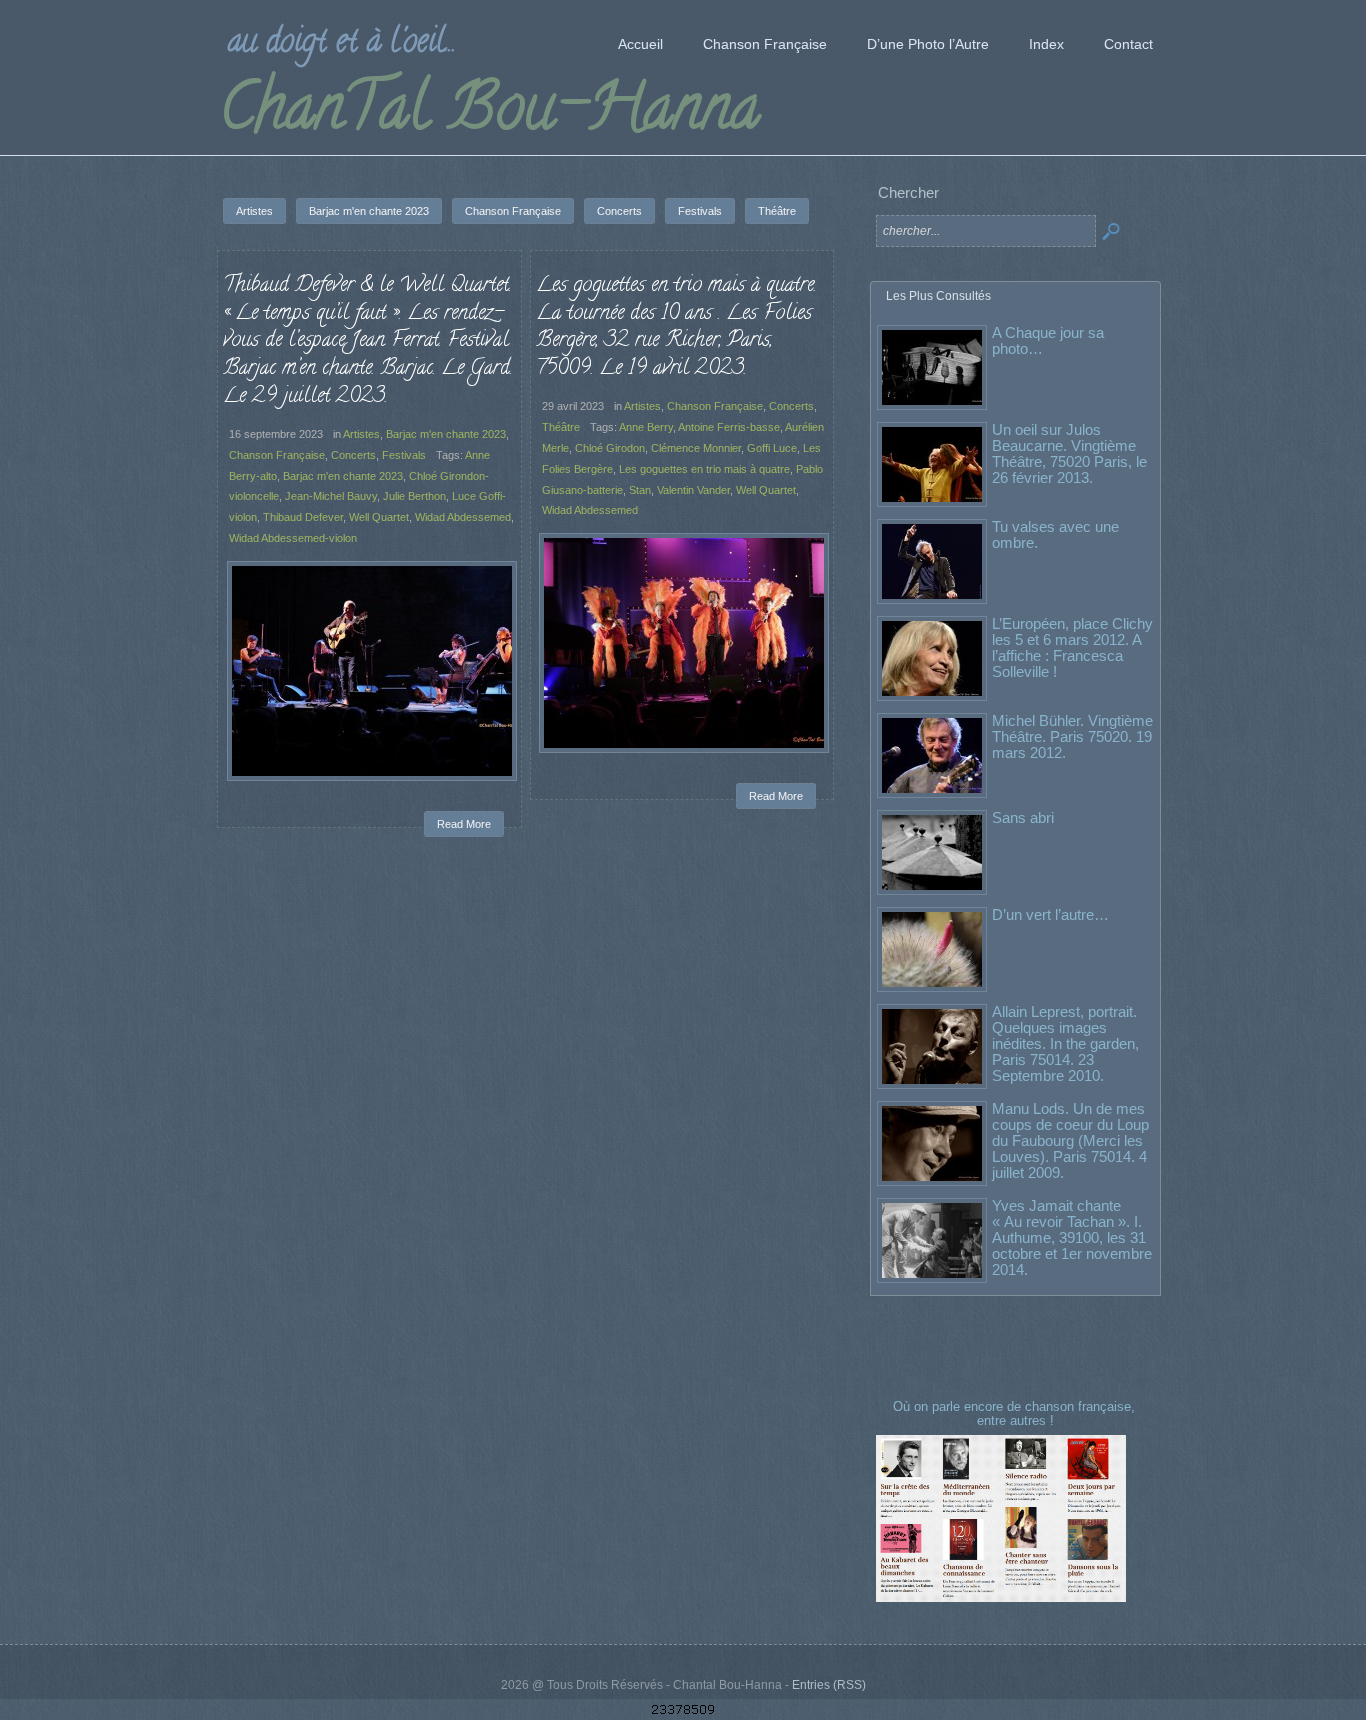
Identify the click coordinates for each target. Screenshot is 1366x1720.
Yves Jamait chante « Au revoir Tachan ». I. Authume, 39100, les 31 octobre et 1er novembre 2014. (1072, 1237)
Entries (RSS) (829, 1685)
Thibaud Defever (303, 517)
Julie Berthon (414, 496)
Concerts (353, 455)
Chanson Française (277, 455)
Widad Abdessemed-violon (293, 538)
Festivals (404, 455)
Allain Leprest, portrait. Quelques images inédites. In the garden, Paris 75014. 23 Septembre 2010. (1065, 1043)
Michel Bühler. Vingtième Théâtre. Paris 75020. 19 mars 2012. (1072, 736)
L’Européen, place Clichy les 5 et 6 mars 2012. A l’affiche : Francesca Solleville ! (1072, 647)
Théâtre (561, 427)
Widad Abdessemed (463, 517)
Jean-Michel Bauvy (331, 496)
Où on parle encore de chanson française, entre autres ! (1016, 1413)
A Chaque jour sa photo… (1048, 340)
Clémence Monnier (696, 448)
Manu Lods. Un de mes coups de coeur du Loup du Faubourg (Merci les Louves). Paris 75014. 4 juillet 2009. (1070, 1140)
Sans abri (1023, 817)
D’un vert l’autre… (1050, 914)
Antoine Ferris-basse (729, 427)
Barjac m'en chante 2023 (446, 434)
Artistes (361, 434)
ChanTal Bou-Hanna (489, 114)
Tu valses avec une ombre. (1055, 534)
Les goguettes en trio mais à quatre (704, 469)
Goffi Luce (772, 448)
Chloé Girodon (610, 448)
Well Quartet (379, 517)
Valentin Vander (693, 490)
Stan (640, 490)
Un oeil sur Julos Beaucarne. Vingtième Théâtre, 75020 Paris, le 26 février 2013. (1069, 453)
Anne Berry (646, 427)
